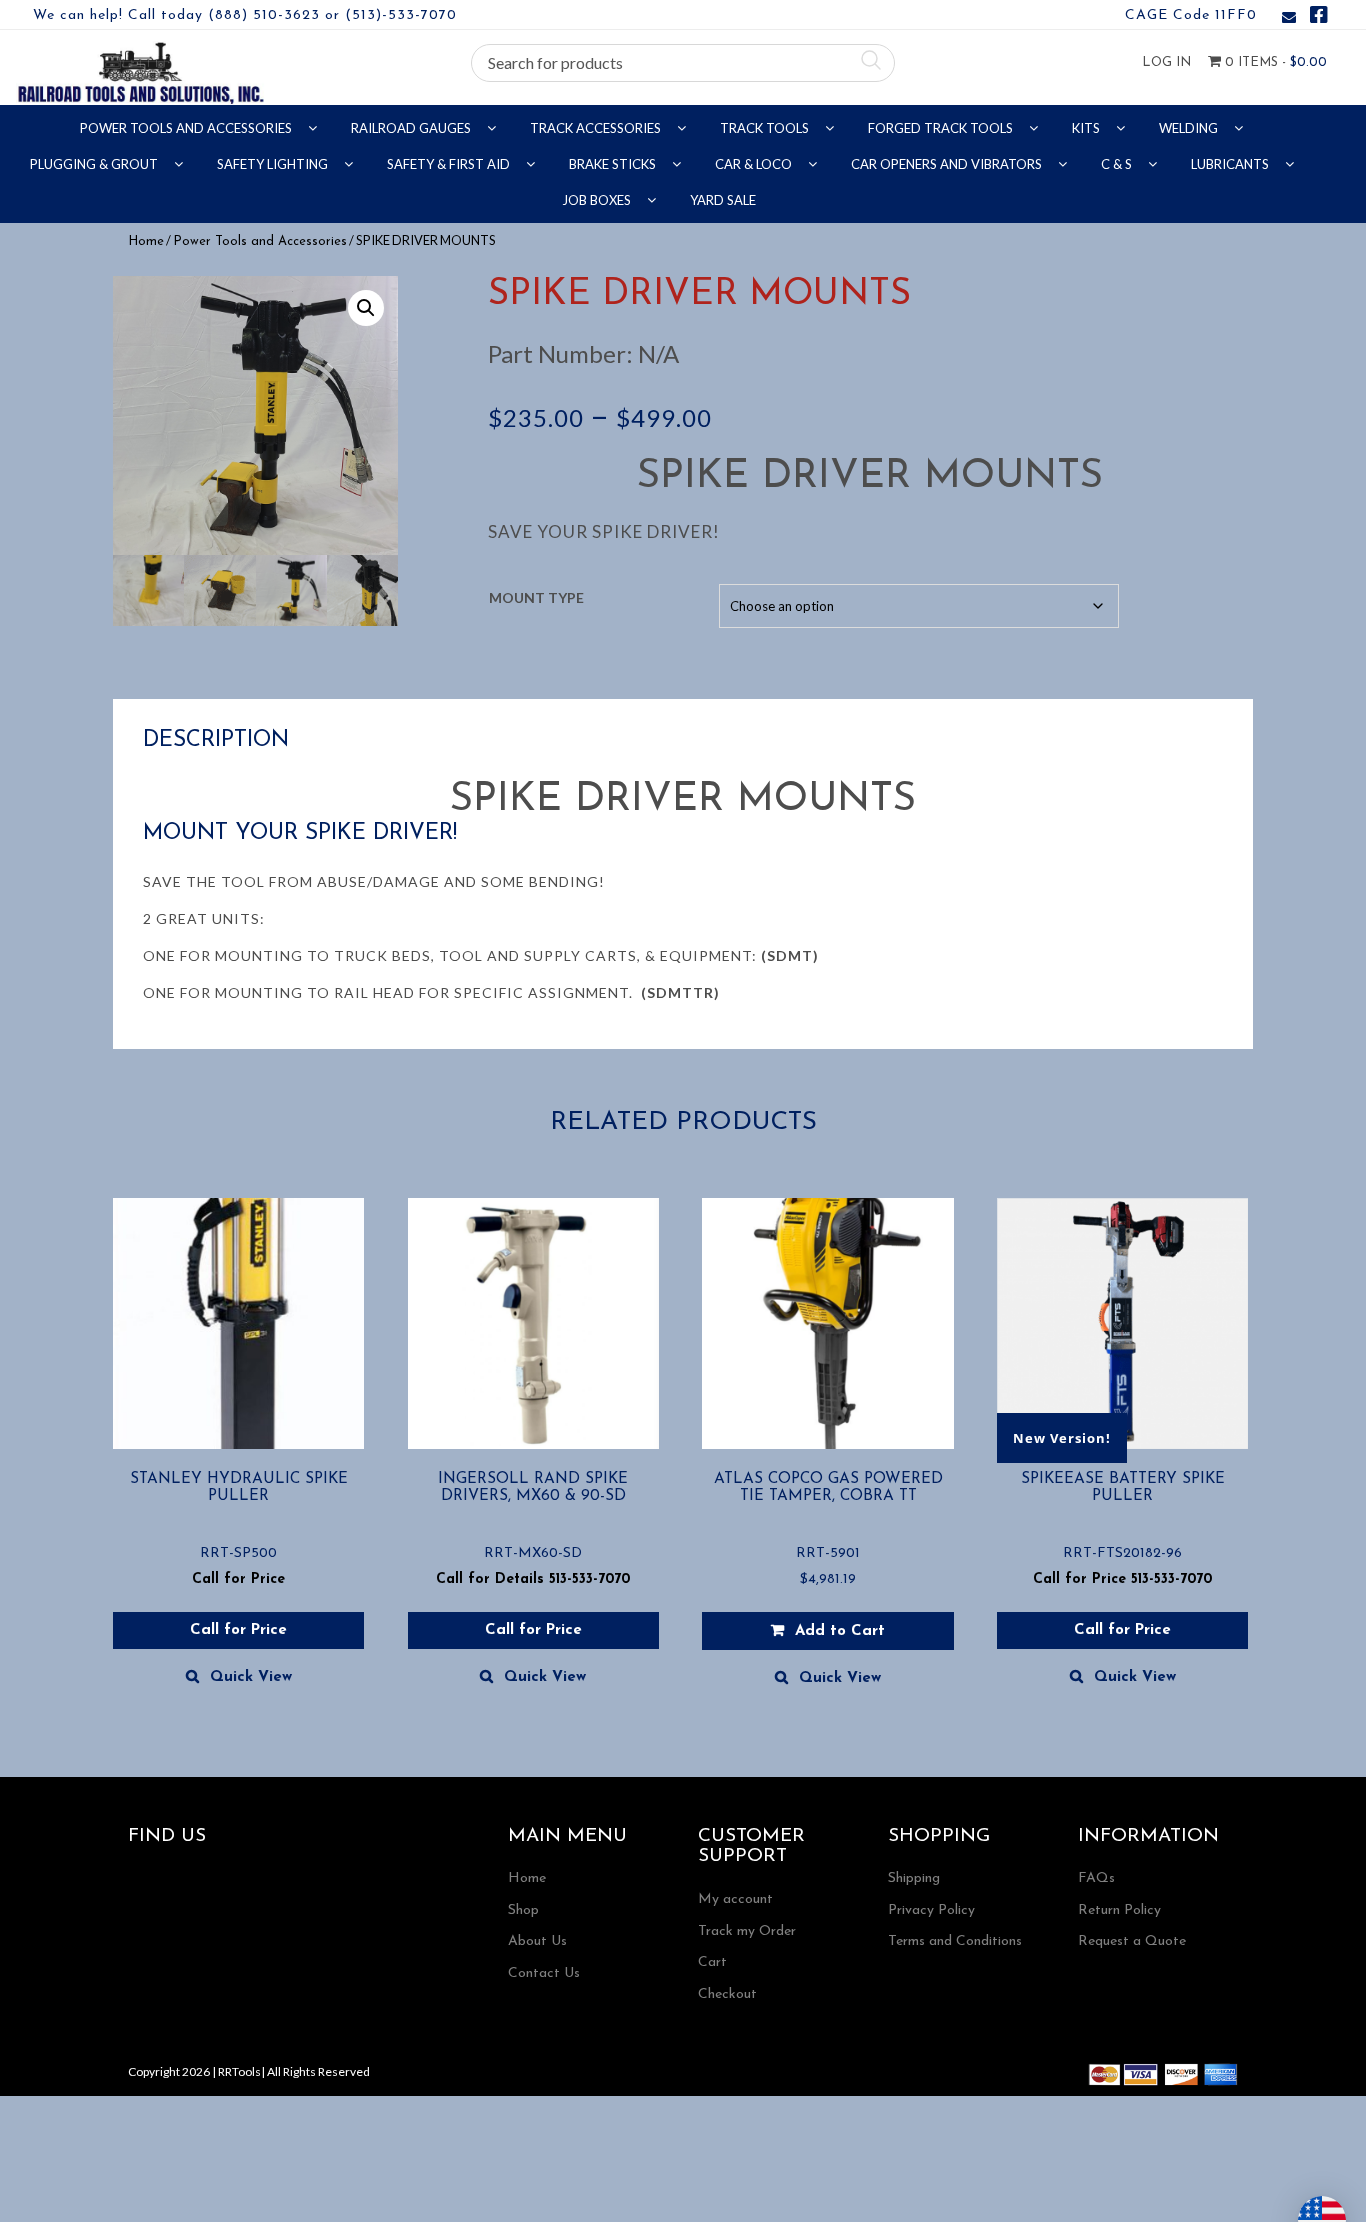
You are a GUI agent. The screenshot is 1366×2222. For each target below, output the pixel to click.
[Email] (1289, 18)
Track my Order (747, 1931)
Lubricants (1231, 164)
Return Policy (1119, 1910)
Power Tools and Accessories (187, 128)
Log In (1166, 62)
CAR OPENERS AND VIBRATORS (948, 164)
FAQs (1096, 1878)
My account (735, 1899)
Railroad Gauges (412, 128)
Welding (1190, 128)
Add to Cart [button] (840, 1631)
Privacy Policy (931, 1910)
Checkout (727, 1994)
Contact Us (544, 1973)
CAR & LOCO (755, 164)
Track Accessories (597, 128)
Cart (712, 1962)
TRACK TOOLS (766, 128)
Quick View (251, 1677)
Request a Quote (1132, 1941)
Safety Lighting (274, 164)
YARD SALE (723, 200)
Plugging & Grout (95, 164)
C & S (1118, 164)
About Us (537, 1941)
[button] (366, 308)
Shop (523, 1910)
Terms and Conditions (955, 1941)
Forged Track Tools (942, 128)
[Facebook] (1319, 18)
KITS (1087, 128)
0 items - (1274, 62)
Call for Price (238, 1630)
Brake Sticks (614, 164)
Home (146, 241)
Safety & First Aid (450, 164)
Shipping (914, 1878)
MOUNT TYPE (536, 597)
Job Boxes (598, 200)
